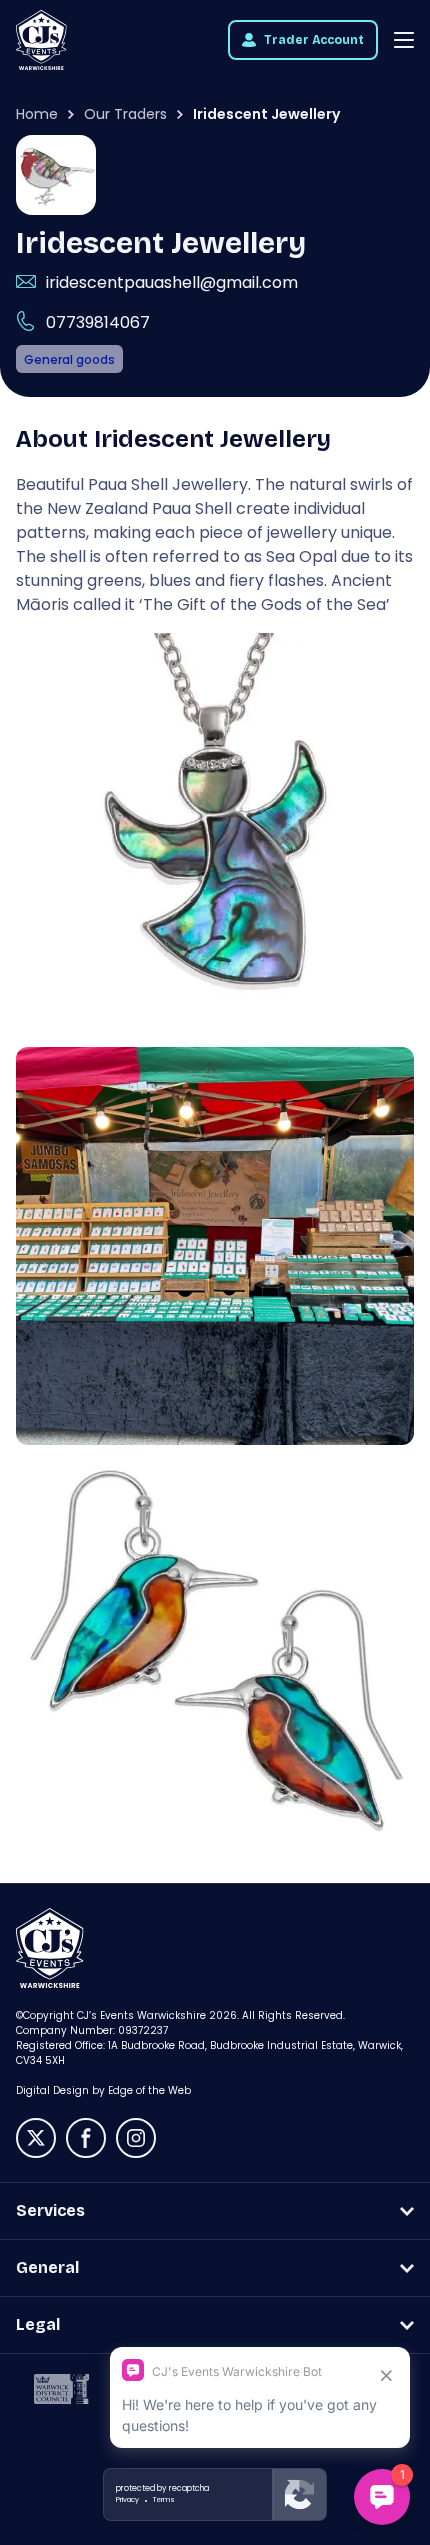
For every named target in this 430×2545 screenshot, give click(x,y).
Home (37, 114)
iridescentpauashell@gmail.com (172, 282)
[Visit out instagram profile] (136, 2138)
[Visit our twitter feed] (36, 2138)
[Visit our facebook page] (86, 2138)
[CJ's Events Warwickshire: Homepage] (41, 40)
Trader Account (314, 40)
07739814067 (98, 322)
